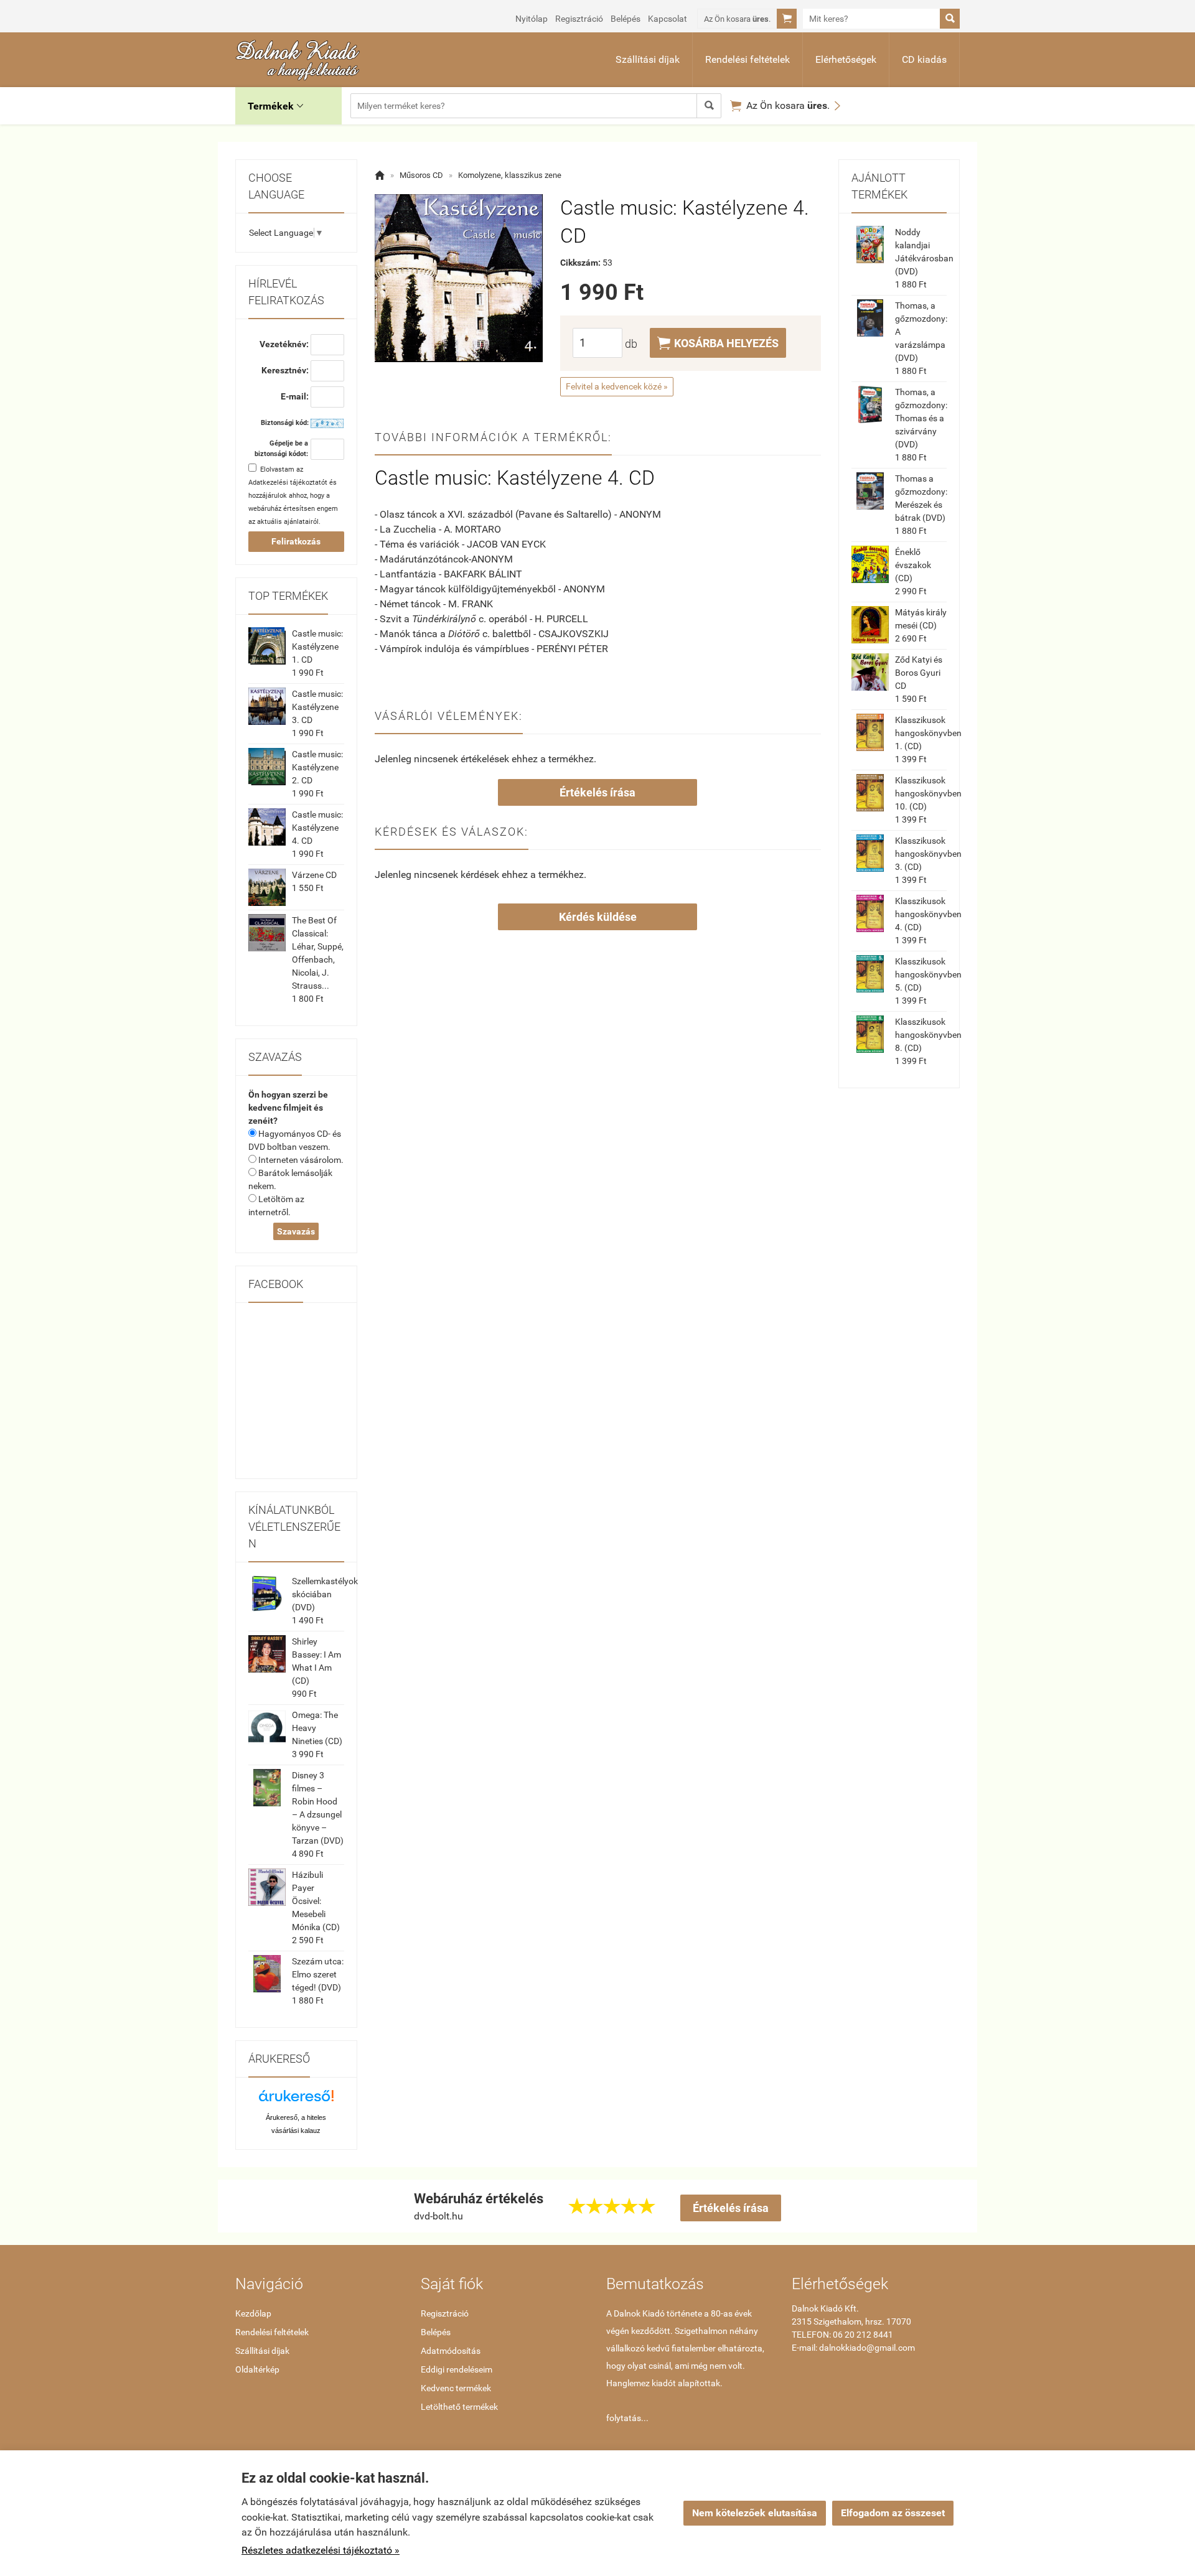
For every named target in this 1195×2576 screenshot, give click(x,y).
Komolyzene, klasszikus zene (510, 175)
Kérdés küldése (598, 917)
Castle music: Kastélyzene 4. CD (317, 828)
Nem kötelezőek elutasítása (755, 2513)
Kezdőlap (253, 2313)
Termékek (275, 106)
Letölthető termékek (459, 2407)
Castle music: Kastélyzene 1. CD (317, 646)
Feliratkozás (296, 541)
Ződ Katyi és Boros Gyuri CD (919, 673)
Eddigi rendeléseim (457, 2369)
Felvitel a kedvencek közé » (617, 386)
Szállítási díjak (648, 59)
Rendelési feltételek (747, 59)
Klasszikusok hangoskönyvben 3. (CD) (928, 854)
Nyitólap (532, 19)
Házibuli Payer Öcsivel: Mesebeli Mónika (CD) (316, 1901)
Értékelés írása (597, 792)
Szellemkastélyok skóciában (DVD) (325, 1594)
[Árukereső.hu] (296, 2100)
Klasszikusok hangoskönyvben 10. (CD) (928, 793)
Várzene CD (314, 875)
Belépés (626, 19)
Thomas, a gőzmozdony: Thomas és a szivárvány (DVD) (921, 418)
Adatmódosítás (451, 2351)
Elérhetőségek (846, 59)
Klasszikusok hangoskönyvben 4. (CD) (928, 914)
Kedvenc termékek (456, 2388)
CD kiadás (924, 59)
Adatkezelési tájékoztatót (288, 483)
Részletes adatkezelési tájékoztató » (321, 2550)
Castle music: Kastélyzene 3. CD (317, 707)
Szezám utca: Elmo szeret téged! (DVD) (318, 1974)
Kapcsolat (668, 19)
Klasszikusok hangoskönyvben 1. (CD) (928, 733)
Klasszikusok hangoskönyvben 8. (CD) (928, 1035)
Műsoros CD (421, 175)
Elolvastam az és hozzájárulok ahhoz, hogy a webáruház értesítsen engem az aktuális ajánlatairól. (293, 496)
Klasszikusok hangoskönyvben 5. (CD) (928, 974)
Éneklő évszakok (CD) (913, 565)
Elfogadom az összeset (893, 2513)
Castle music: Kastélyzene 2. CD (317, 767)
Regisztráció (579, 19)
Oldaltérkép (257, 2369)
